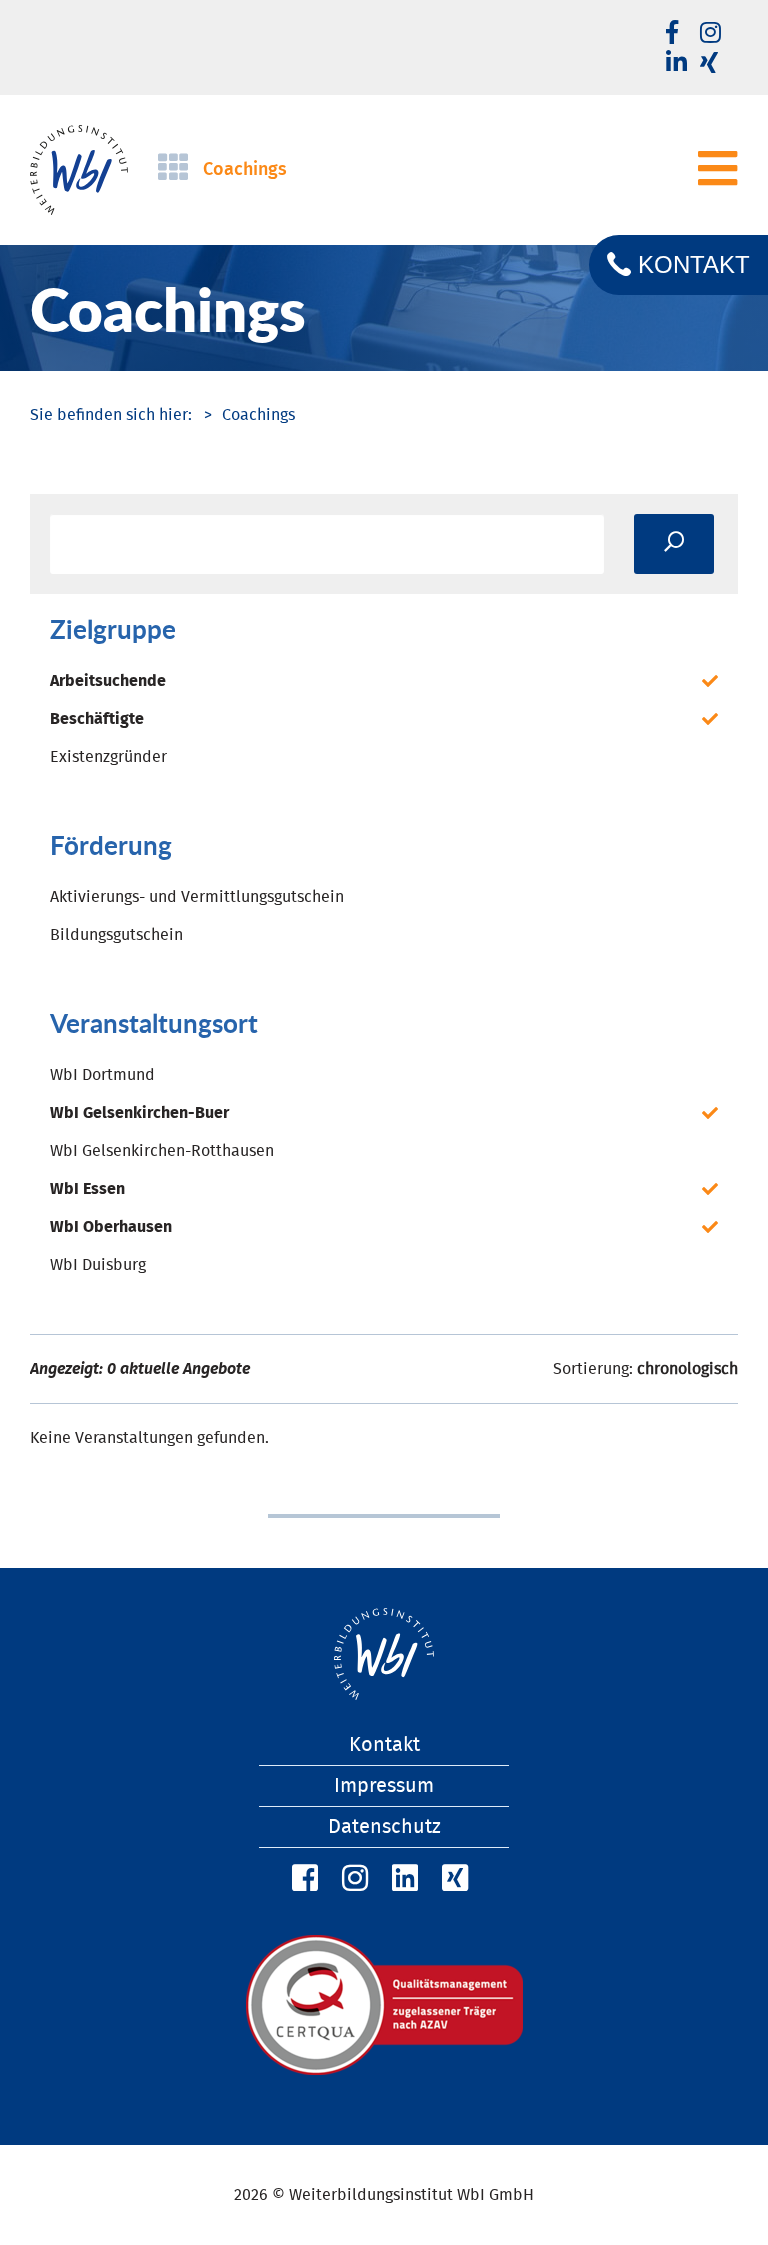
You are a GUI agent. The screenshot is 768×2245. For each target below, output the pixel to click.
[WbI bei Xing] (709, 64)
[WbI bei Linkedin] (676, 64)
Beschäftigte (97, 719)
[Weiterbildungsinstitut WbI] (111, 415)
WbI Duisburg (98, 1265)
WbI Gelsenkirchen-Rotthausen (162, 1151)
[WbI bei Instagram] (352, 1879)
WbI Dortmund (102, 1075)
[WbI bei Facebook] (302, 1879)
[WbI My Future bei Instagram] (710, 34)
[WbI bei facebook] (672, 34)
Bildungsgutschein (116, 935)
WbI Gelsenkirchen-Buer (139, 1113)
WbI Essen (87, 1189)
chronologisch (687, 1369)
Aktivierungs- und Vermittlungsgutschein (197, 897)
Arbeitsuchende (108, 681)
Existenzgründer (108, 757)
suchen (674, 544)
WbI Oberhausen (111, 1227)
